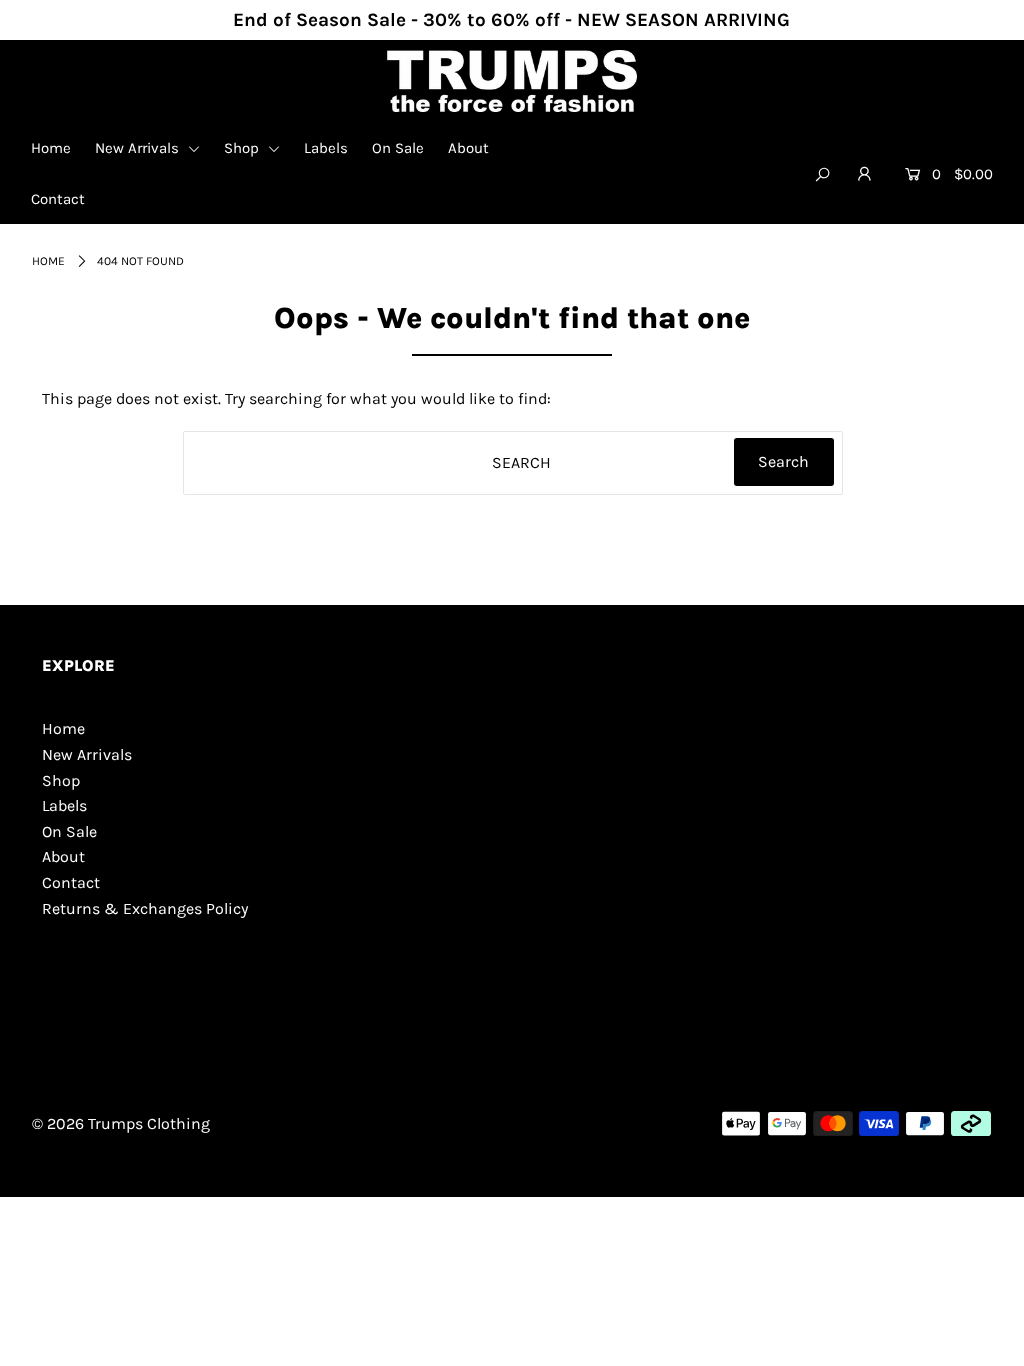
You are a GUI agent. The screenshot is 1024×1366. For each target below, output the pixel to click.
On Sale (398, 148)
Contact (58, 199)
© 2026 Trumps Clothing (121, 1123)
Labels (326, 148)
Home (51, 148)
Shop (243, 148)
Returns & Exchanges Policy (145, 908)
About (468, 148)
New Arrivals (139, 148)
